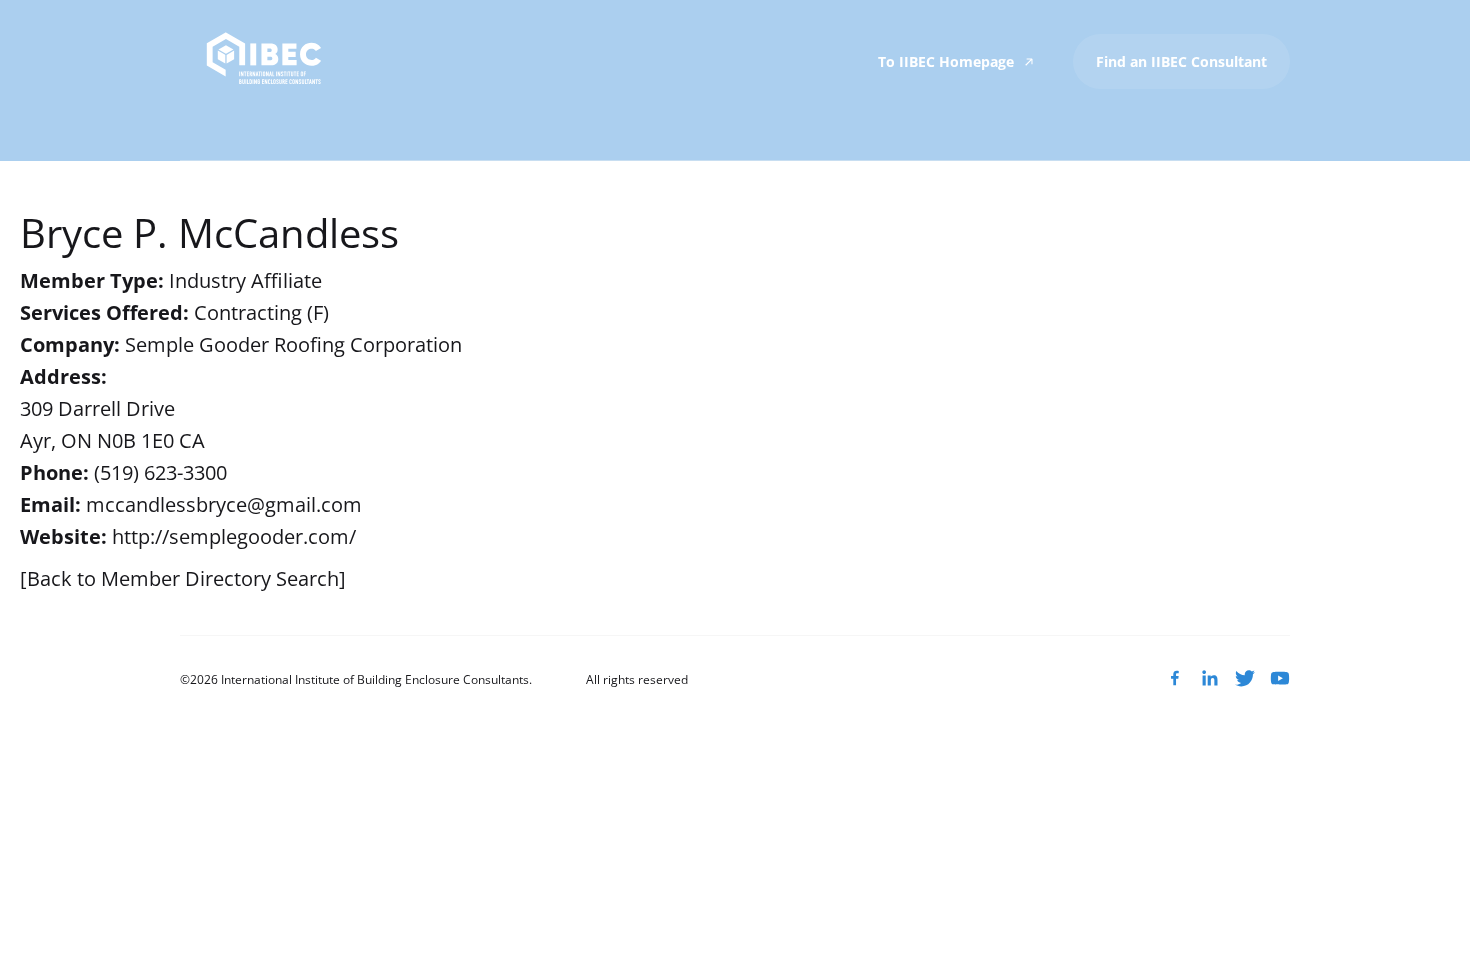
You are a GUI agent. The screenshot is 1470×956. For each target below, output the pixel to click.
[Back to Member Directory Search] (183, 578)
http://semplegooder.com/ (234, 536)
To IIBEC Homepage (948, 61)
